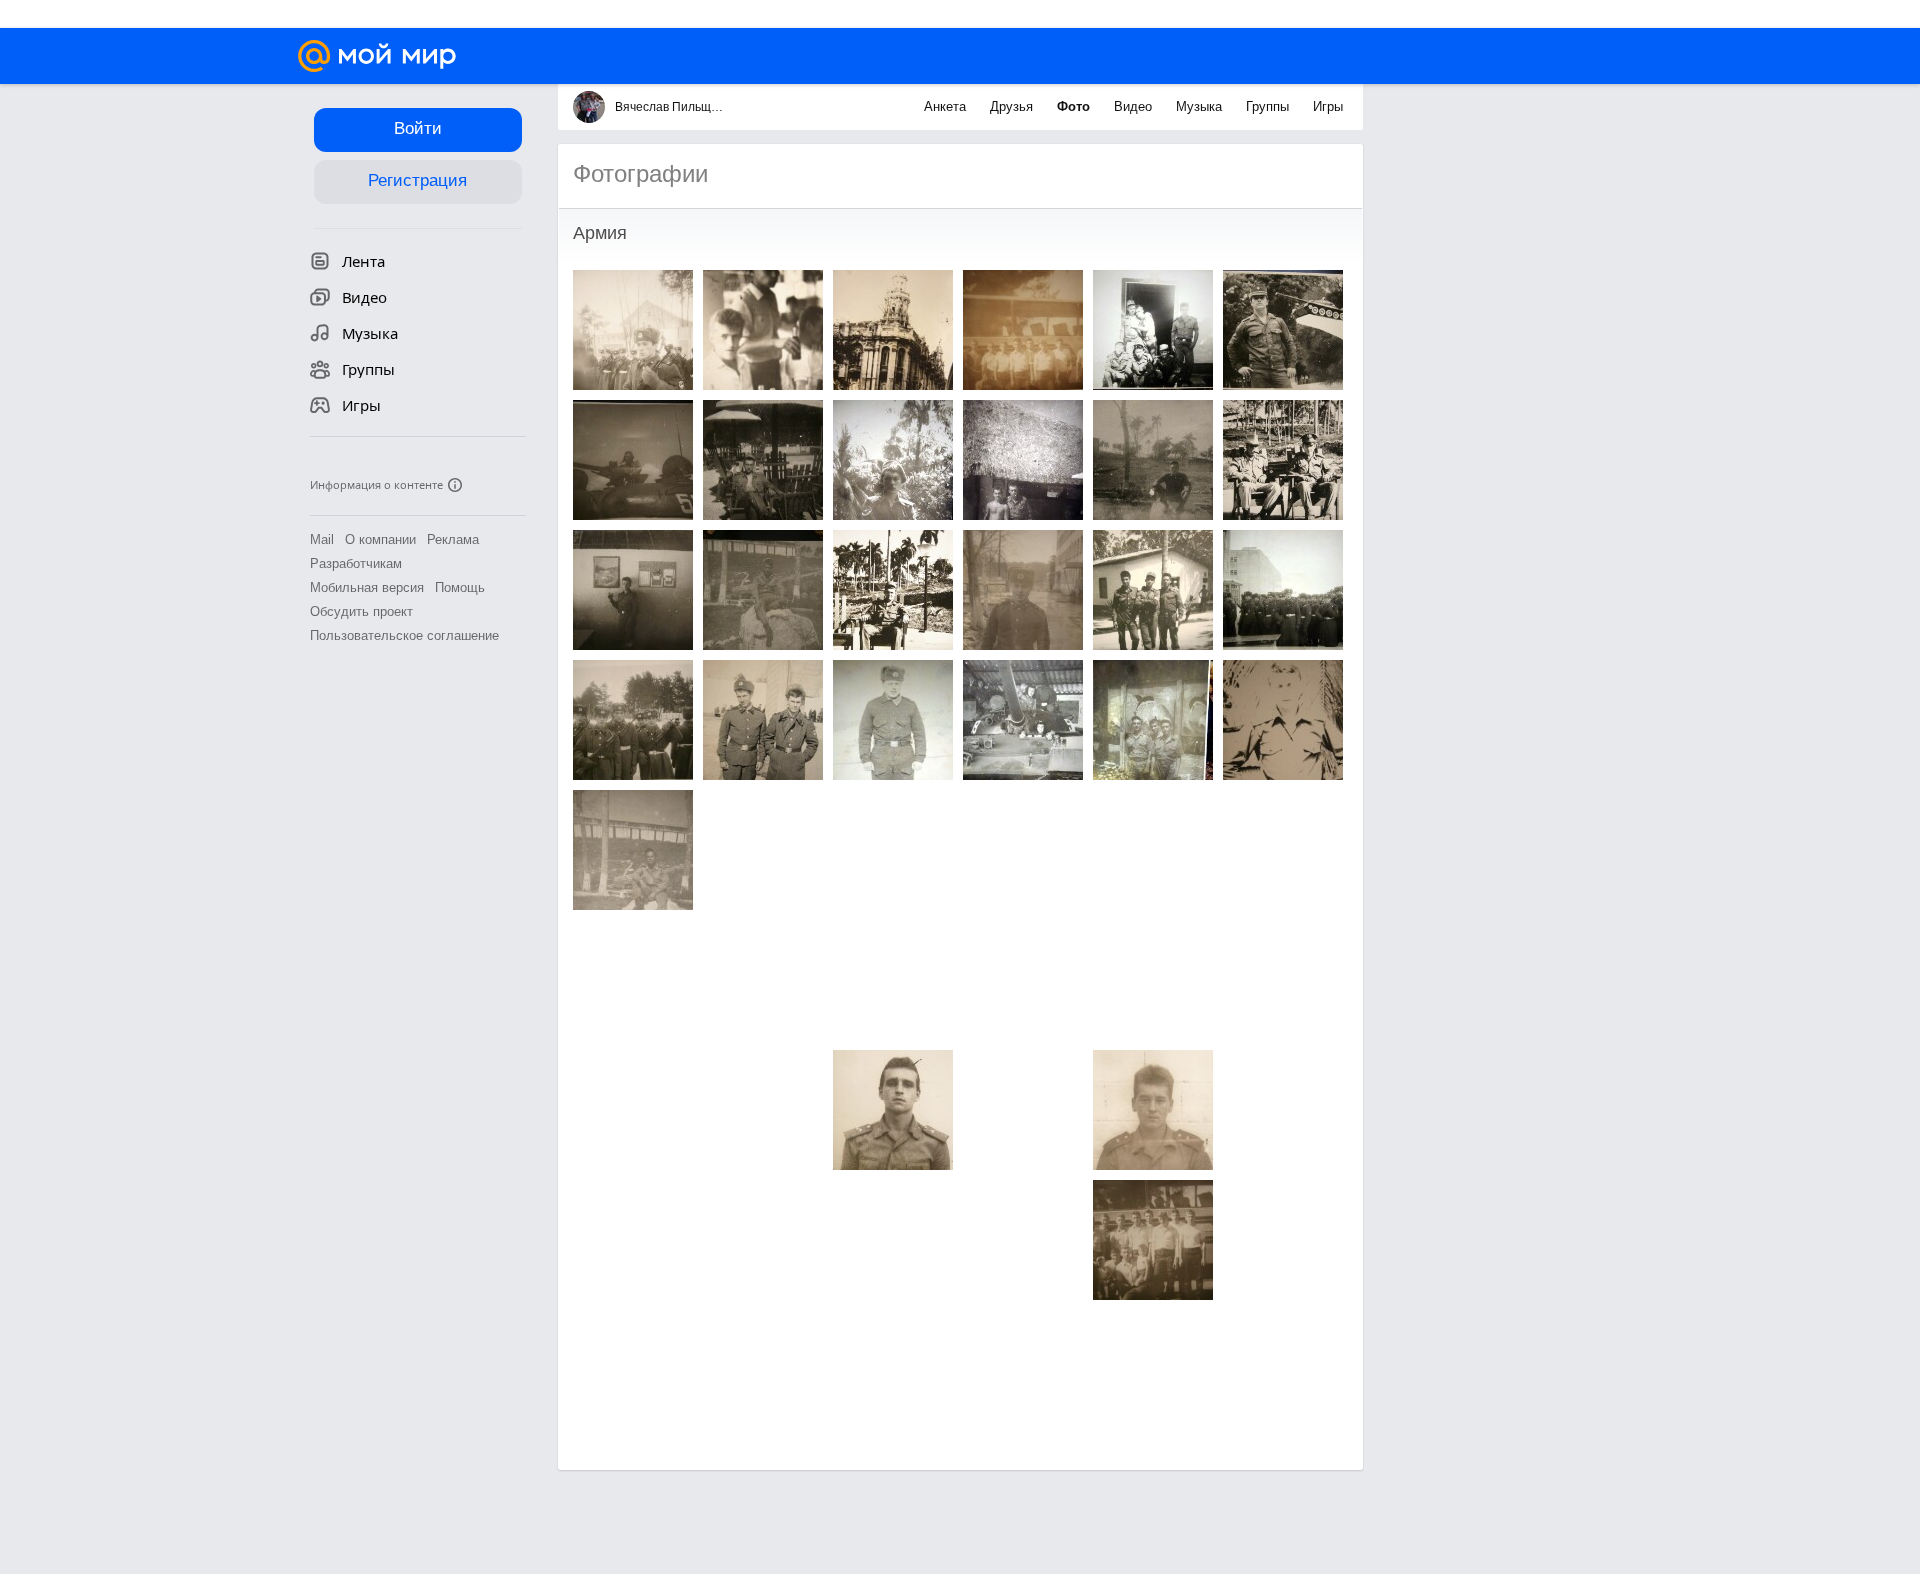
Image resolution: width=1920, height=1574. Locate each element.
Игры (1328, 106)
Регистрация (417, 180)
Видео (1135, 106)
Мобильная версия (367, 587)
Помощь (460, 587)
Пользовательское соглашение (404, 635)
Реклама (453, 539)
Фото (1075, 106)
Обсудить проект (361, 611)
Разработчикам (356, 563)
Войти (418, 128)
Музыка (1201, 106)
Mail (322, 539)
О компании (380, 539)
